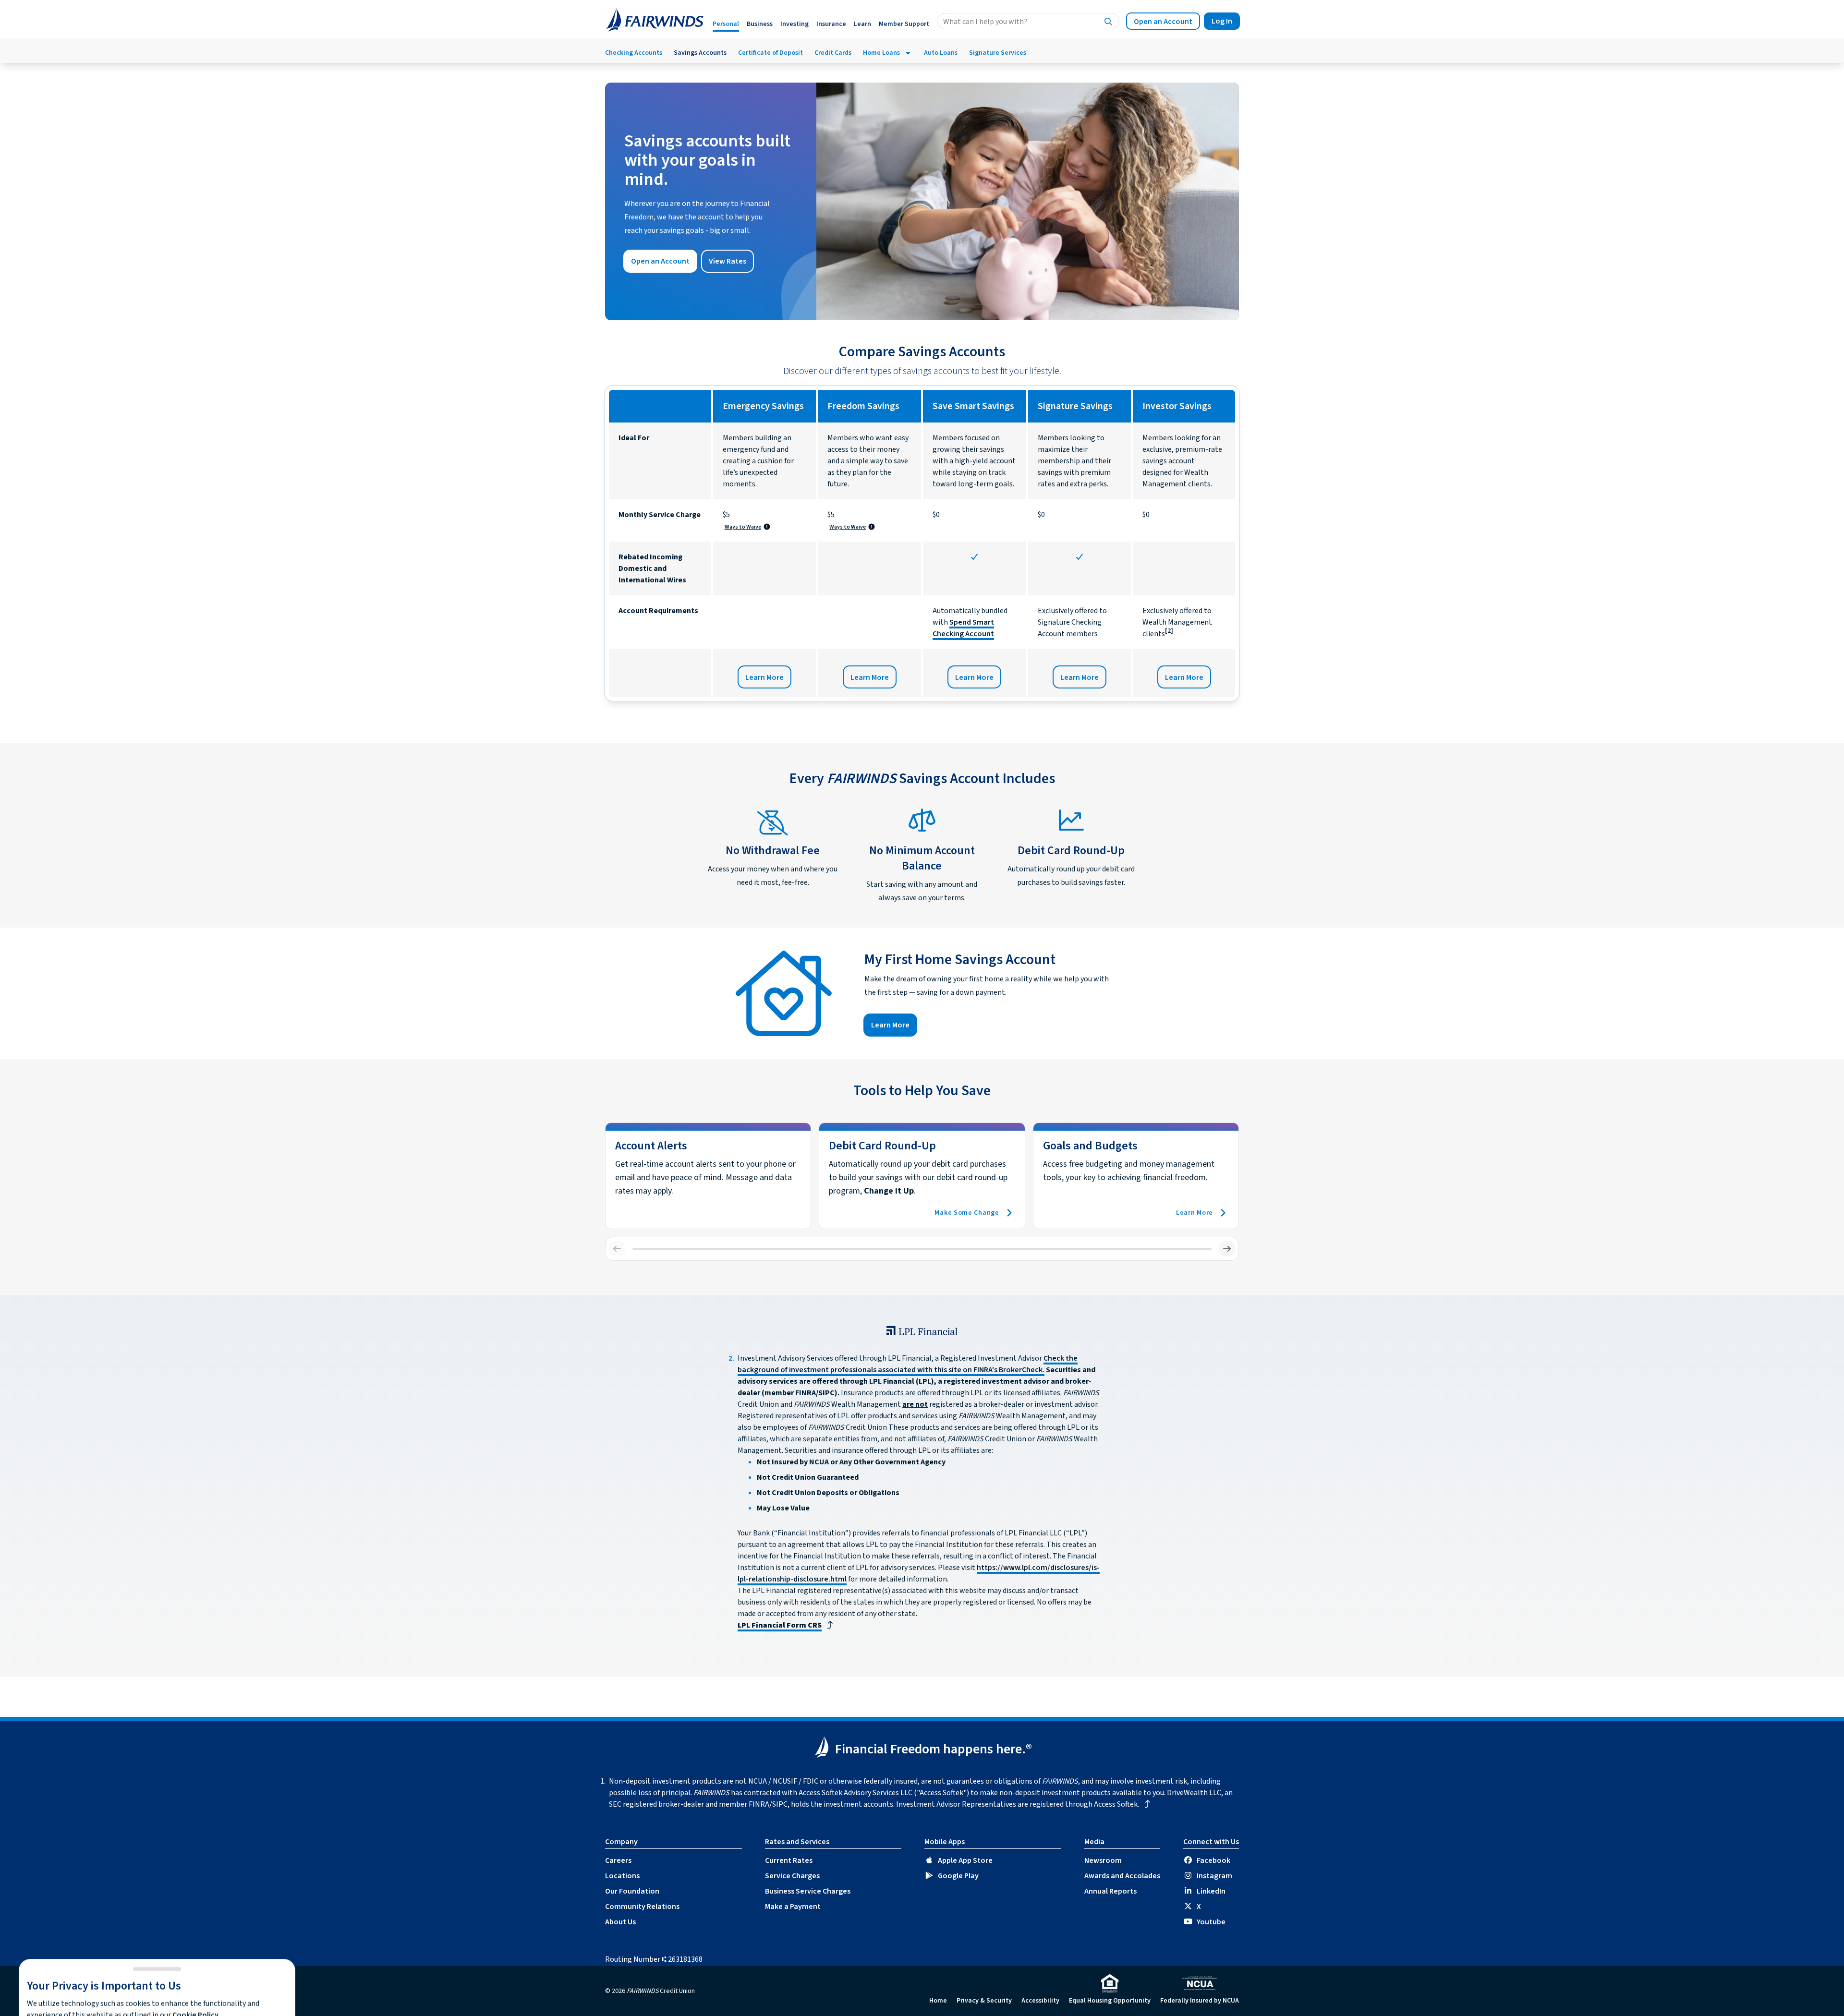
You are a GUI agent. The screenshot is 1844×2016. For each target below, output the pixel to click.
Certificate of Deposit (770, 53)
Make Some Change (967, 1213)
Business (760, 24)
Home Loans (881, 53)
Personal (726, 24)
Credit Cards (833, 53)
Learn (862, 24)
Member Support (904, 24)
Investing (795, 24)
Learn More (764, 677)
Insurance (831, 24)
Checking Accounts (634, 53)
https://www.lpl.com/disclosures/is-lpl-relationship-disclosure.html (821, 1973)
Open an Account (1163, 22)
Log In (1222, 21)
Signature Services (998, 53)
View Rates (728, 261)
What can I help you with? (985, 22)
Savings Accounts (700, 53)
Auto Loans (941, 53)
